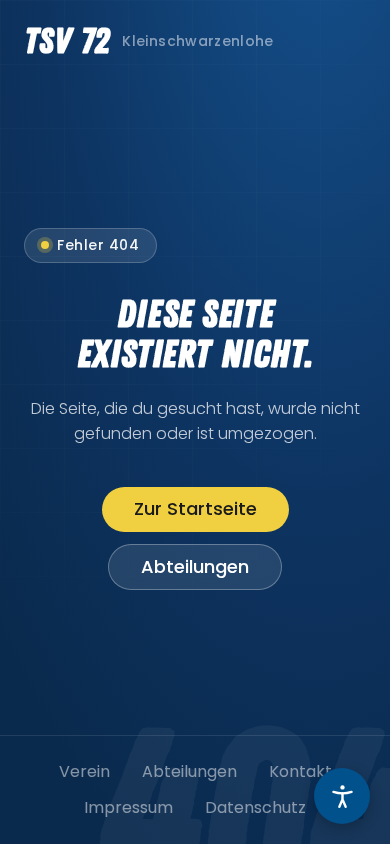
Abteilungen (195, 566)
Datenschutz (255, 807)
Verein (84, 771)
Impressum (128, 807)
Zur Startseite (195, 508)
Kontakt (300, 771)
